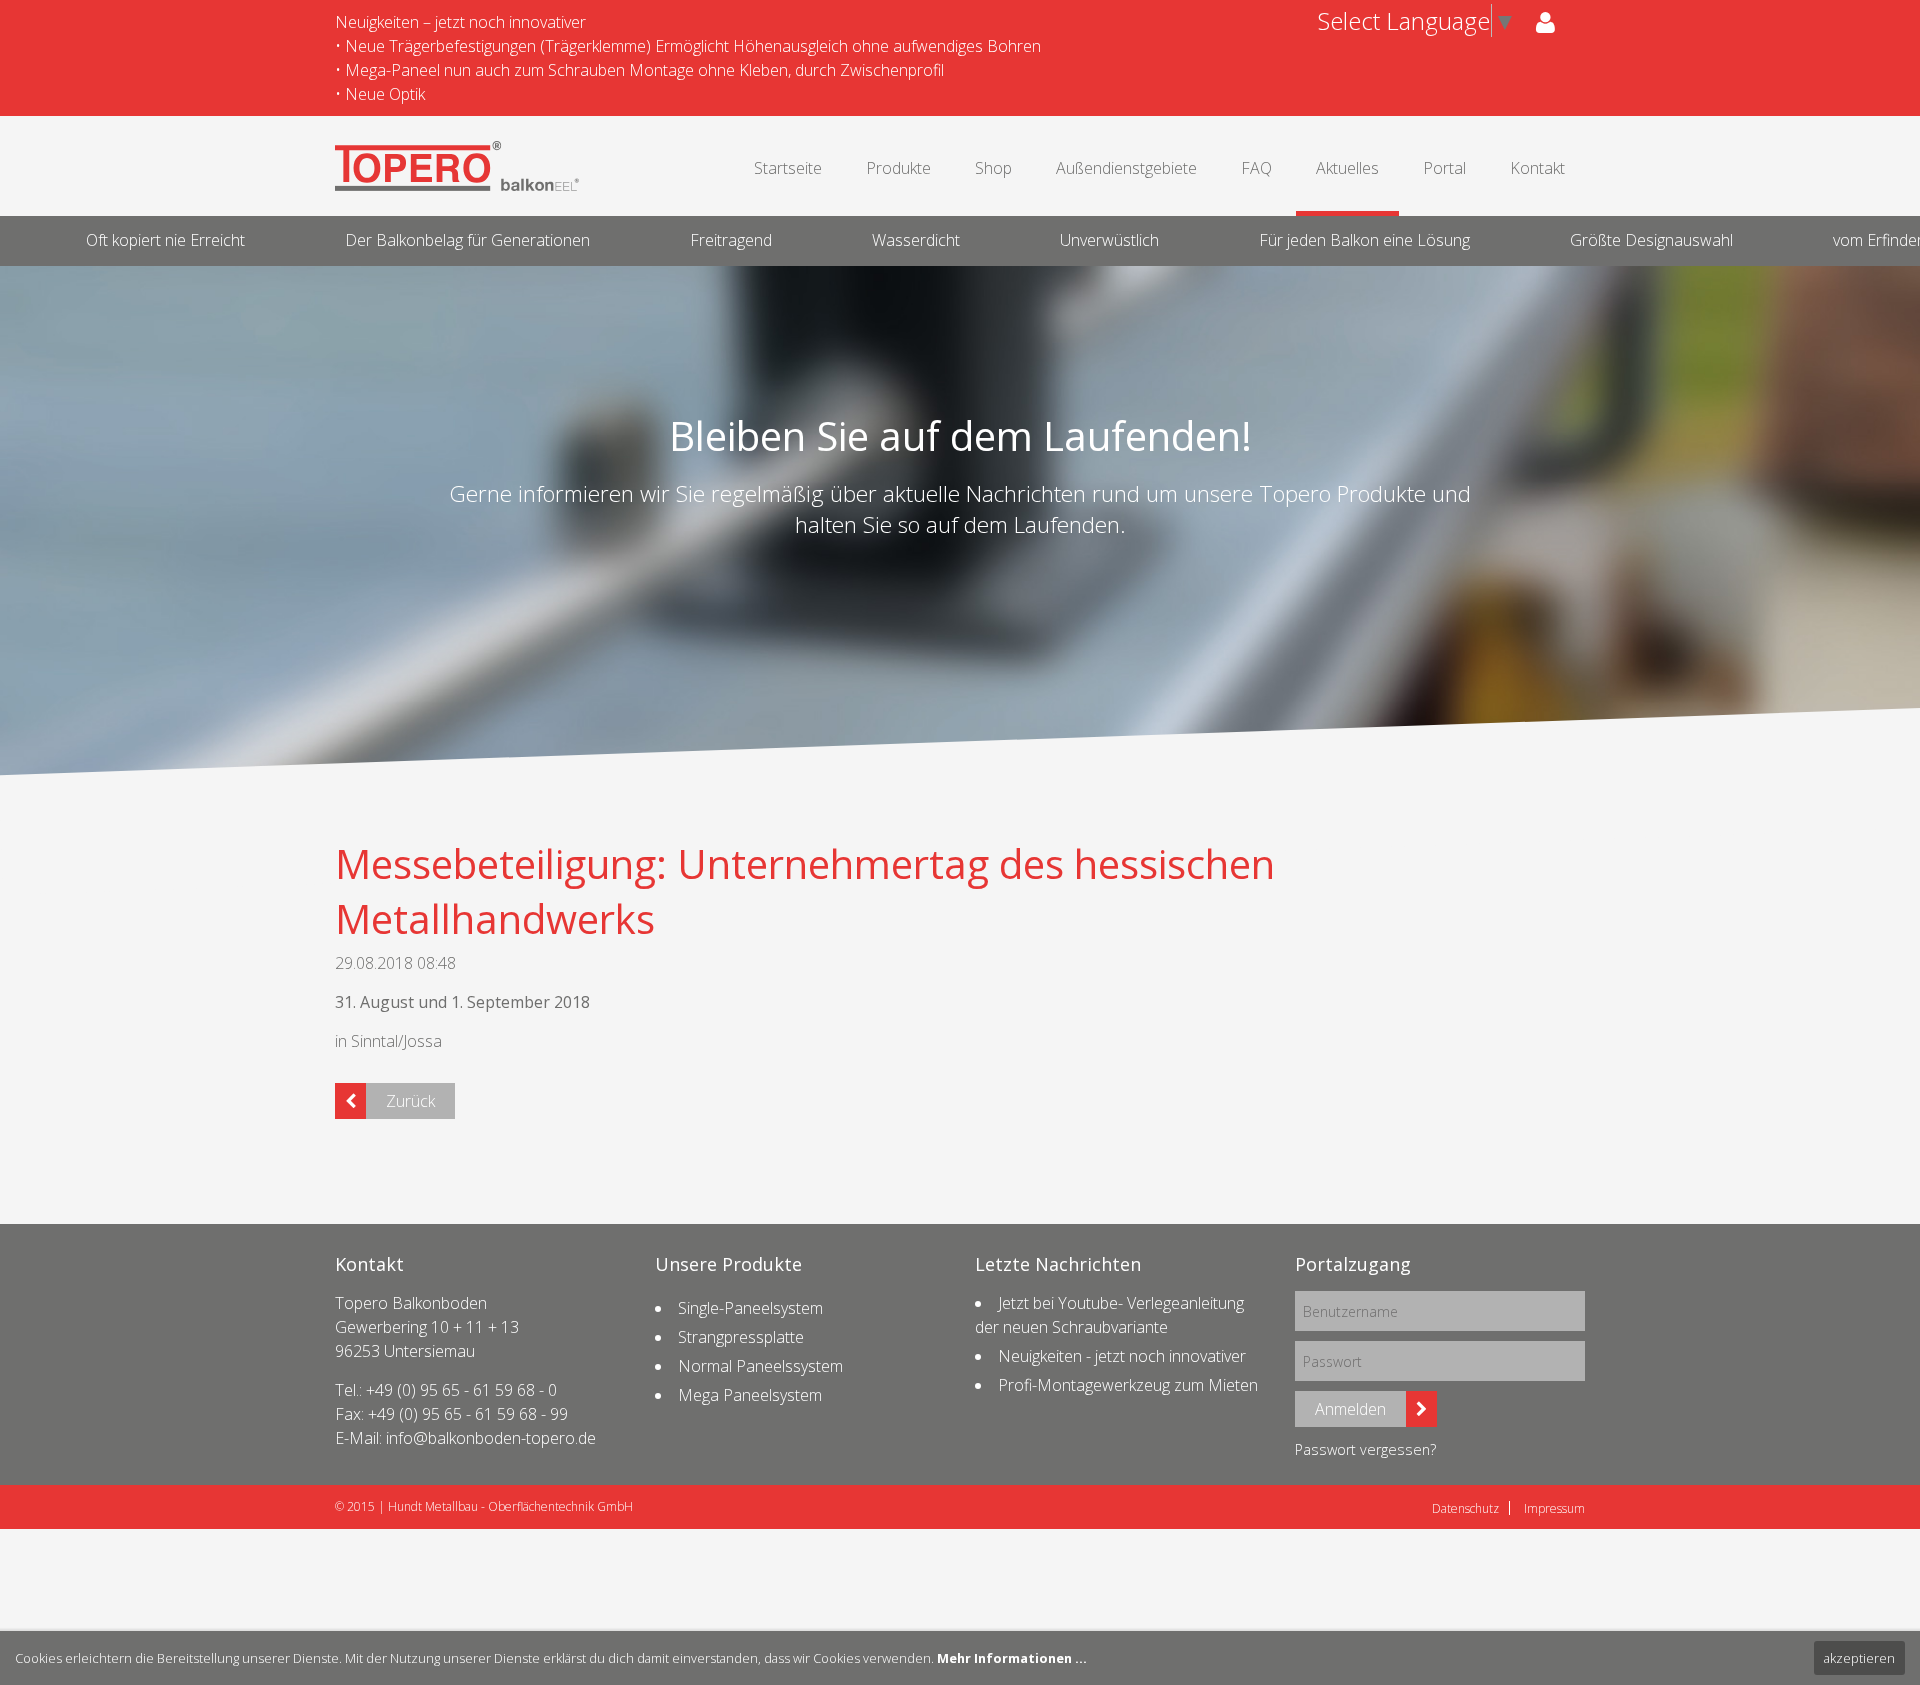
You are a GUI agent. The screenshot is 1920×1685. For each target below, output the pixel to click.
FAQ (1256, 168)
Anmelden (1350, 1409)
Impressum (1554, 1508)
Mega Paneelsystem (750, 1395)
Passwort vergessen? (1365, 1449)
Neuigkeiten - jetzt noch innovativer (1122, 1356)
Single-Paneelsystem (750, 1308)
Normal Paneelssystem (760, 1366)
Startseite (788, 168)
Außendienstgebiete (1126, 168)
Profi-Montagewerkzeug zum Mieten (1128, 1385)
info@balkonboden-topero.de (491, 1438)
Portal (1444, 168)
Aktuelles (1347, 168)
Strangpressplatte (741, 1337)
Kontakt (1537, 168)
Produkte (898, 168)
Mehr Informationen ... (1012, 1658)
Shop (993, 168)
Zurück (410, 1101)
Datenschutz (1465, 1508)
